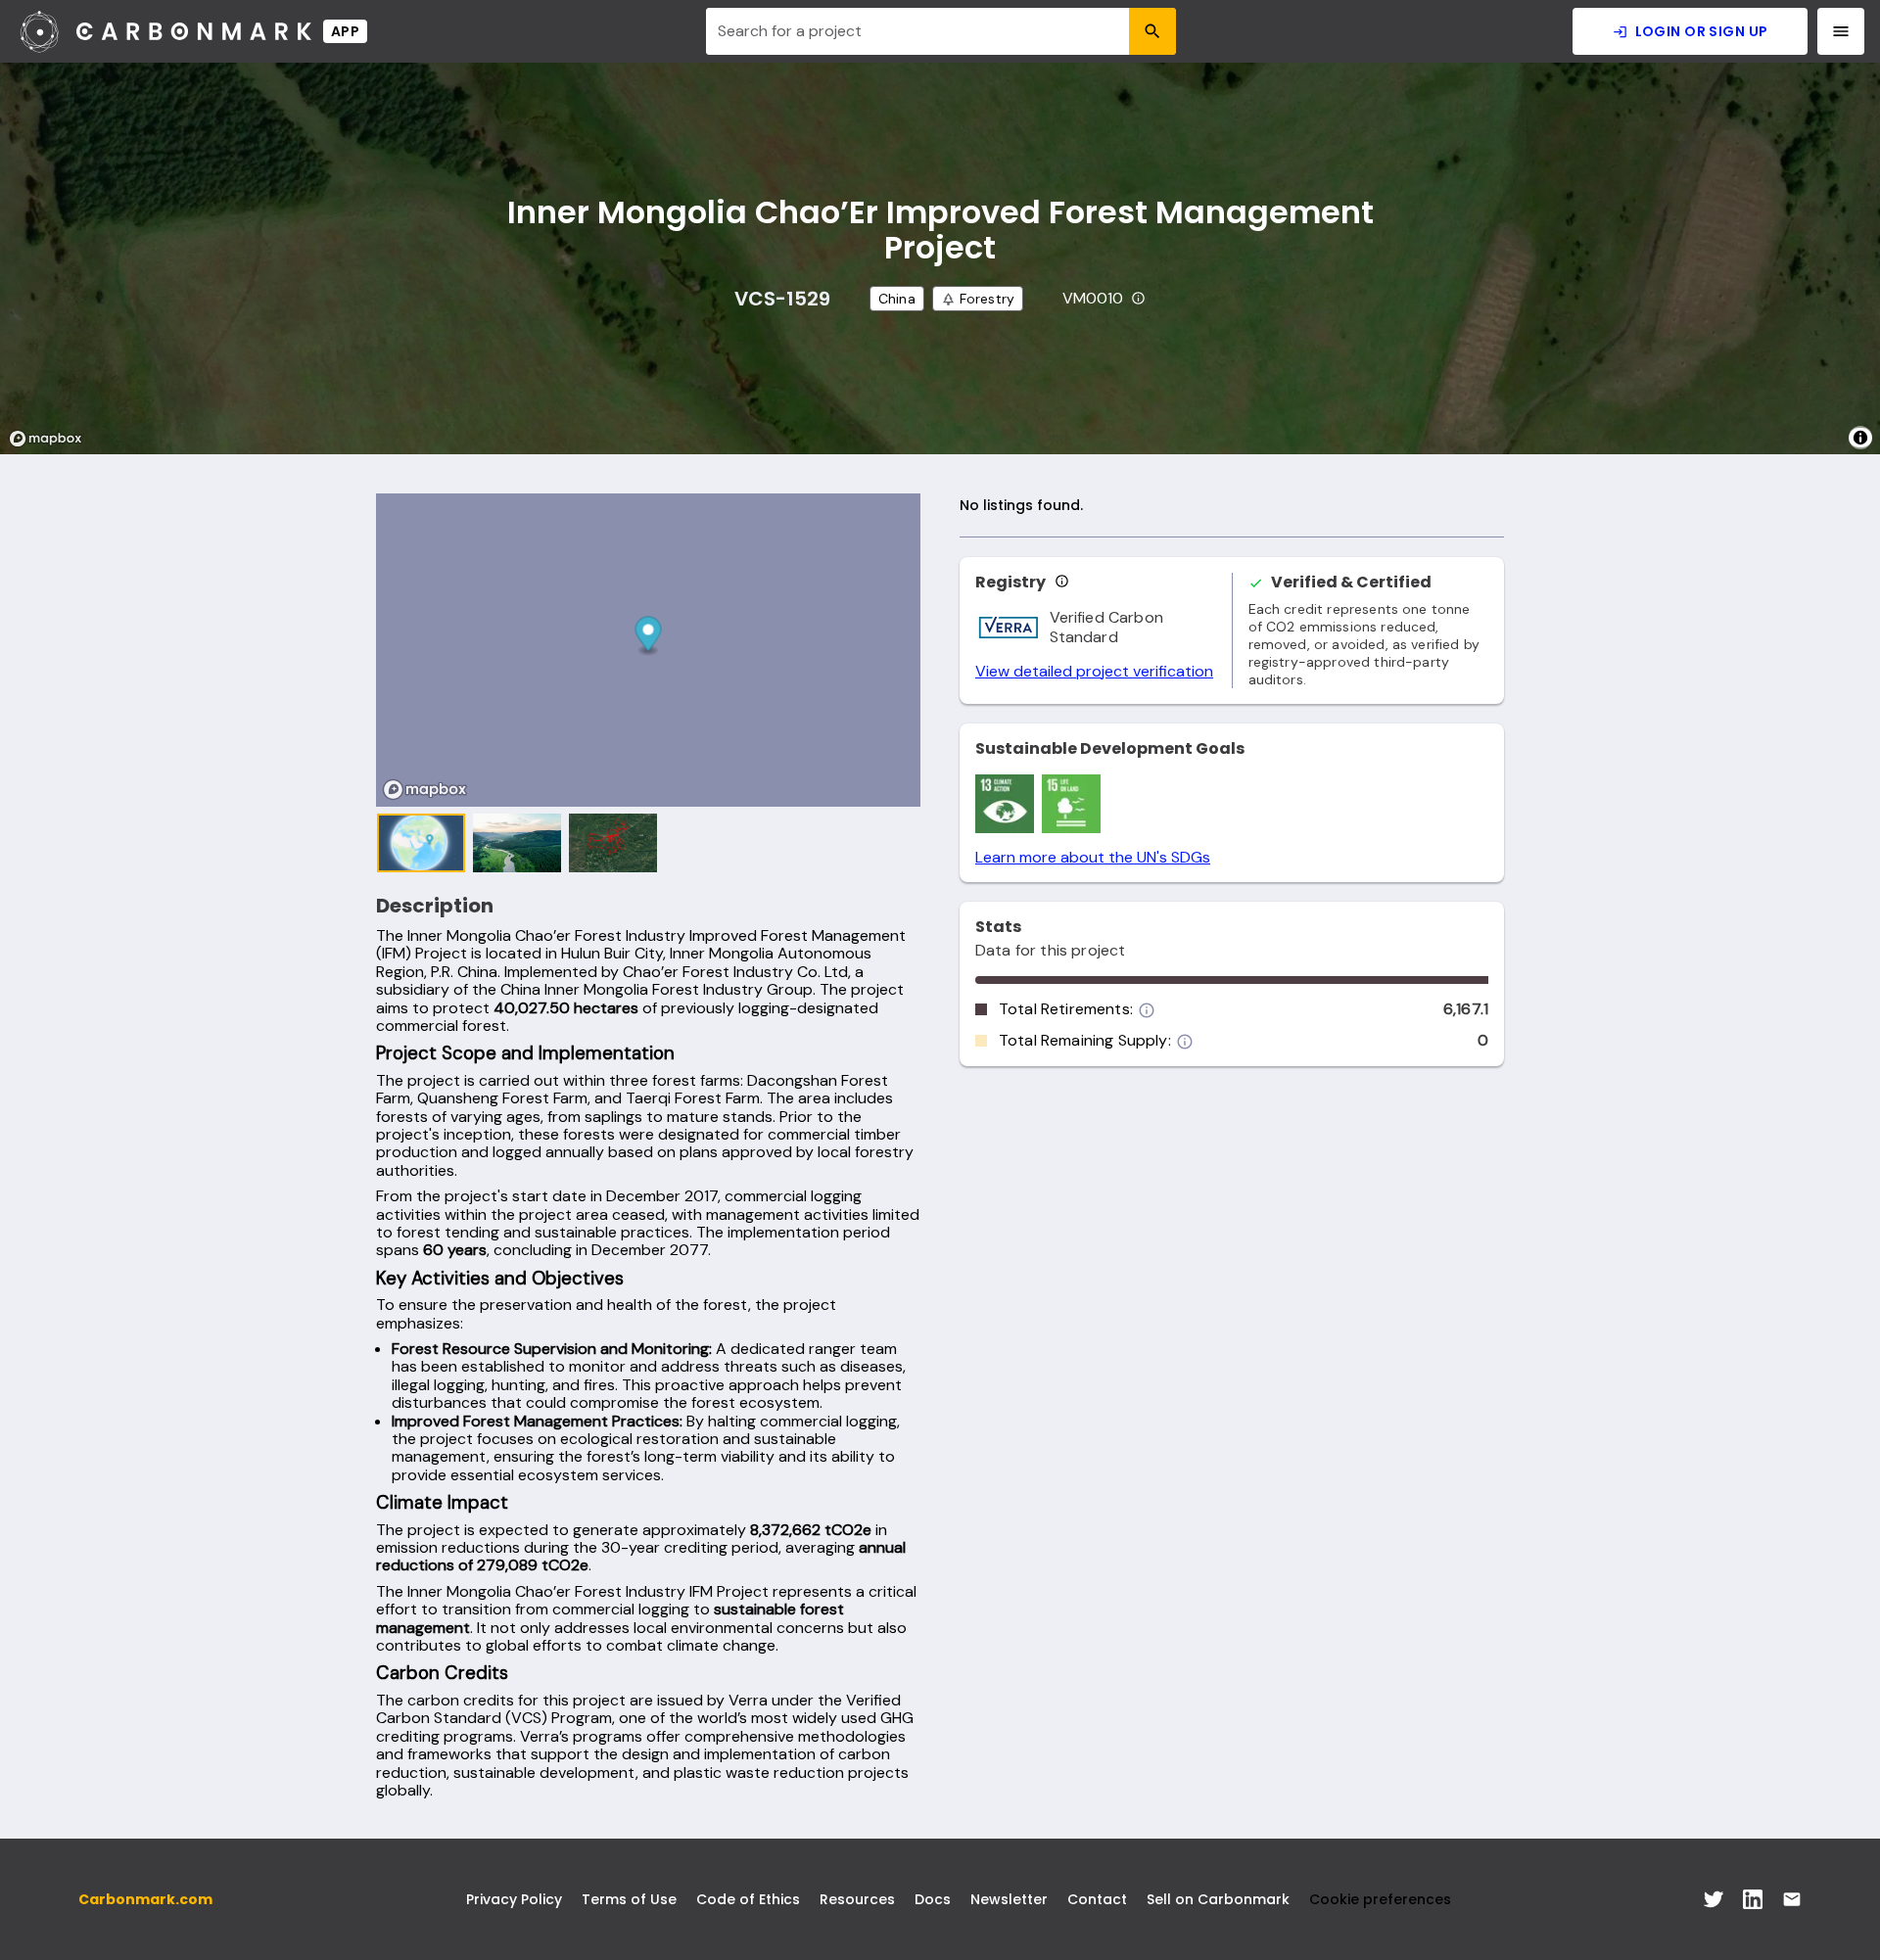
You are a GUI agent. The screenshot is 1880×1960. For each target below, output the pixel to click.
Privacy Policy (514, 1899)
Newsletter (1009, 1899)
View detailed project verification (1094, 672)
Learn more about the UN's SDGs (1093, 858)
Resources (857, 1899)
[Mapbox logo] (51, 439)
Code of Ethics (748, 1899)
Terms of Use (629, 1899)
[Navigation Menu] (1841, 31)
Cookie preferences (1380, 1899)
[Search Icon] (1152, 31)
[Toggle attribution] (1860, 438)
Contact (1097, 1899)
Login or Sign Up (1702, 31)
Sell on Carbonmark (1218, 1899)
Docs (933, 1899)
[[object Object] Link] (1714, 1899)
